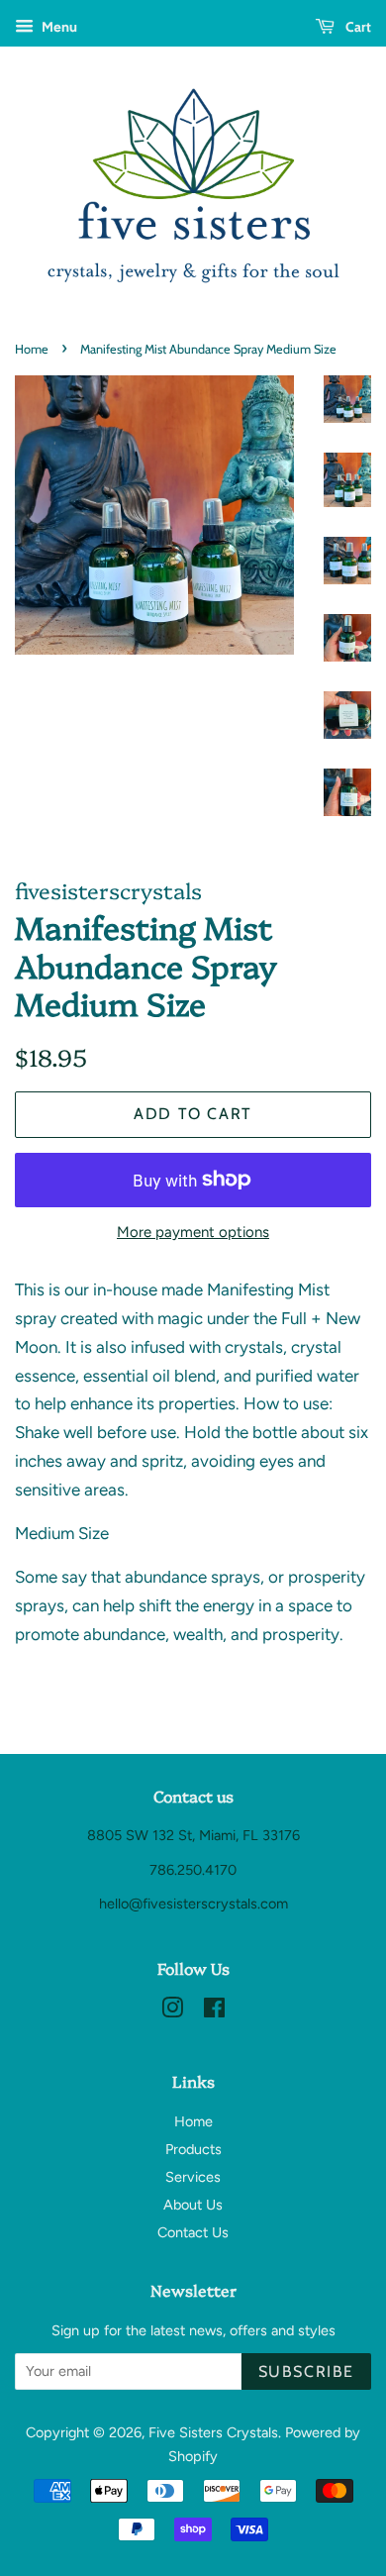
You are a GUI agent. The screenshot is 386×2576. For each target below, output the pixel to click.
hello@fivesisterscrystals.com (193, 1904)
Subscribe (306, 2371)
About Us (193, 2205)
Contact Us (193, 2232)
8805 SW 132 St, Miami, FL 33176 (193, 1835)
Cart (357, 27)
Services (193, 2177)
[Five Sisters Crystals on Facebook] (214, 2011)
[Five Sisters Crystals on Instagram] (172, 2011)
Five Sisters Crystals (213, 2432)
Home (32, 349)
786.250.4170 (193, 1870)
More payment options (193, 1232)
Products (193, 2149)
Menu (58, 27)
